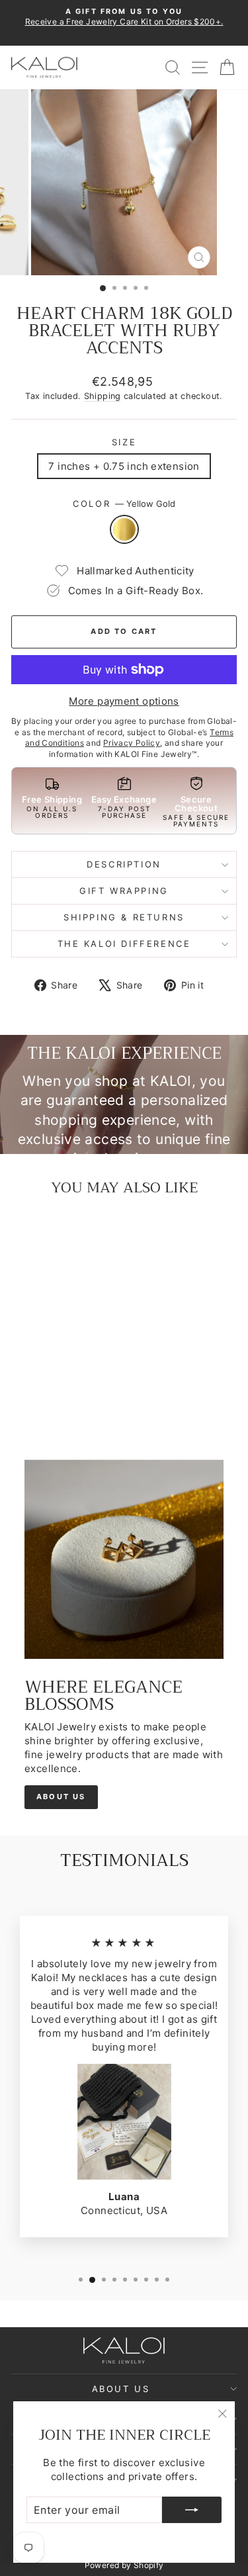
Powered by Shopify (124, 2565)
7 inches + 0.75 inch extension (124, 466)
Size (124, 442)
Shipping (103, 396)
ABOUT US (61, 1797)
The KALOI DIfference (124, 944)
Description (124, 864)
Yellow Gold (124, 529)
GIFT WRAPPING (124, 891)
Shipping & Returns (124, 917)
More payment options (124, 701)
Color (124, 504)
